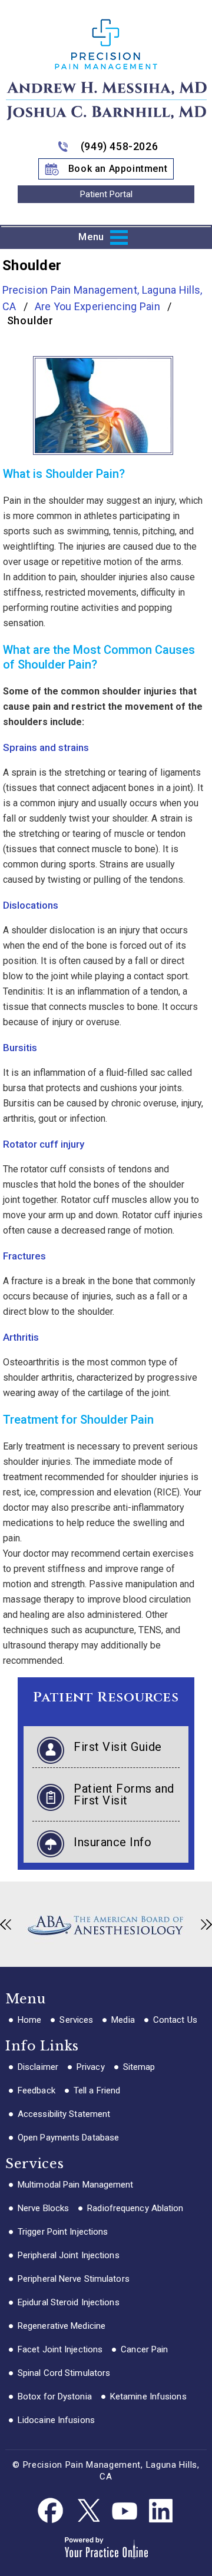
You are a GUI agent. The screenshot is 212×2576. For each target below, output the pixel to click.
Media (123, 2020)
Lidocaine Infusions (56, 2420)
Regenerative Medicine (62, 2326)
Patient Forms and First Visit (124, 1794)
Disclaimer (38, 2067)
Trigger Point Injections (63, 2232)
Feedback (37, 2090)
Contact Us (175, 2020)
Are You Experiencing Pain (99, 306)
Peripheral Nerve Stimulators (74, 2279)
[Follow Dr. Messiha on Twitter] (88, 2511)
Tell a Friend (97, 2090)
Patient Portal (106, 194)
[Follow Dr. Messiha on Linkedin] (161, 2511)
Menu (91, 237)
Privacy (91, 2067)
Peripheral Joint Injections (69, 2255)
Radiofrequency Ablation (135, 2208)
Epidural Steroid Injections (69, 2302)
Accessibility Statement (64, 2114)
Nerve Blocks (43, 2208)
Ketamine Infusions (148, 2396)
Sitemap (139, 2067)
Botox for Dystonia (55, 2396)
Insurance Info (112, 1842)
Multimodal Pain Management (76, 2185)
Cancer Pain (144, 2349)
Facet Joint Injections (60, 2349)
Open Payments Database (68, 2138)
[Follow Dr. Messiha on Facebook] (51, 2511)
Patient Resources (106, 1698)
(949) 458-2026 (119, 146)
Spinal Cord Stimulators (64, 2373)
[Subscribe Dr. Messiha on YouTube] (124, 2511)
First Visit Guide (118, 1747)
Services (76, 2020)
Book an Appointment (118, 169)
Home (29, 2020)
